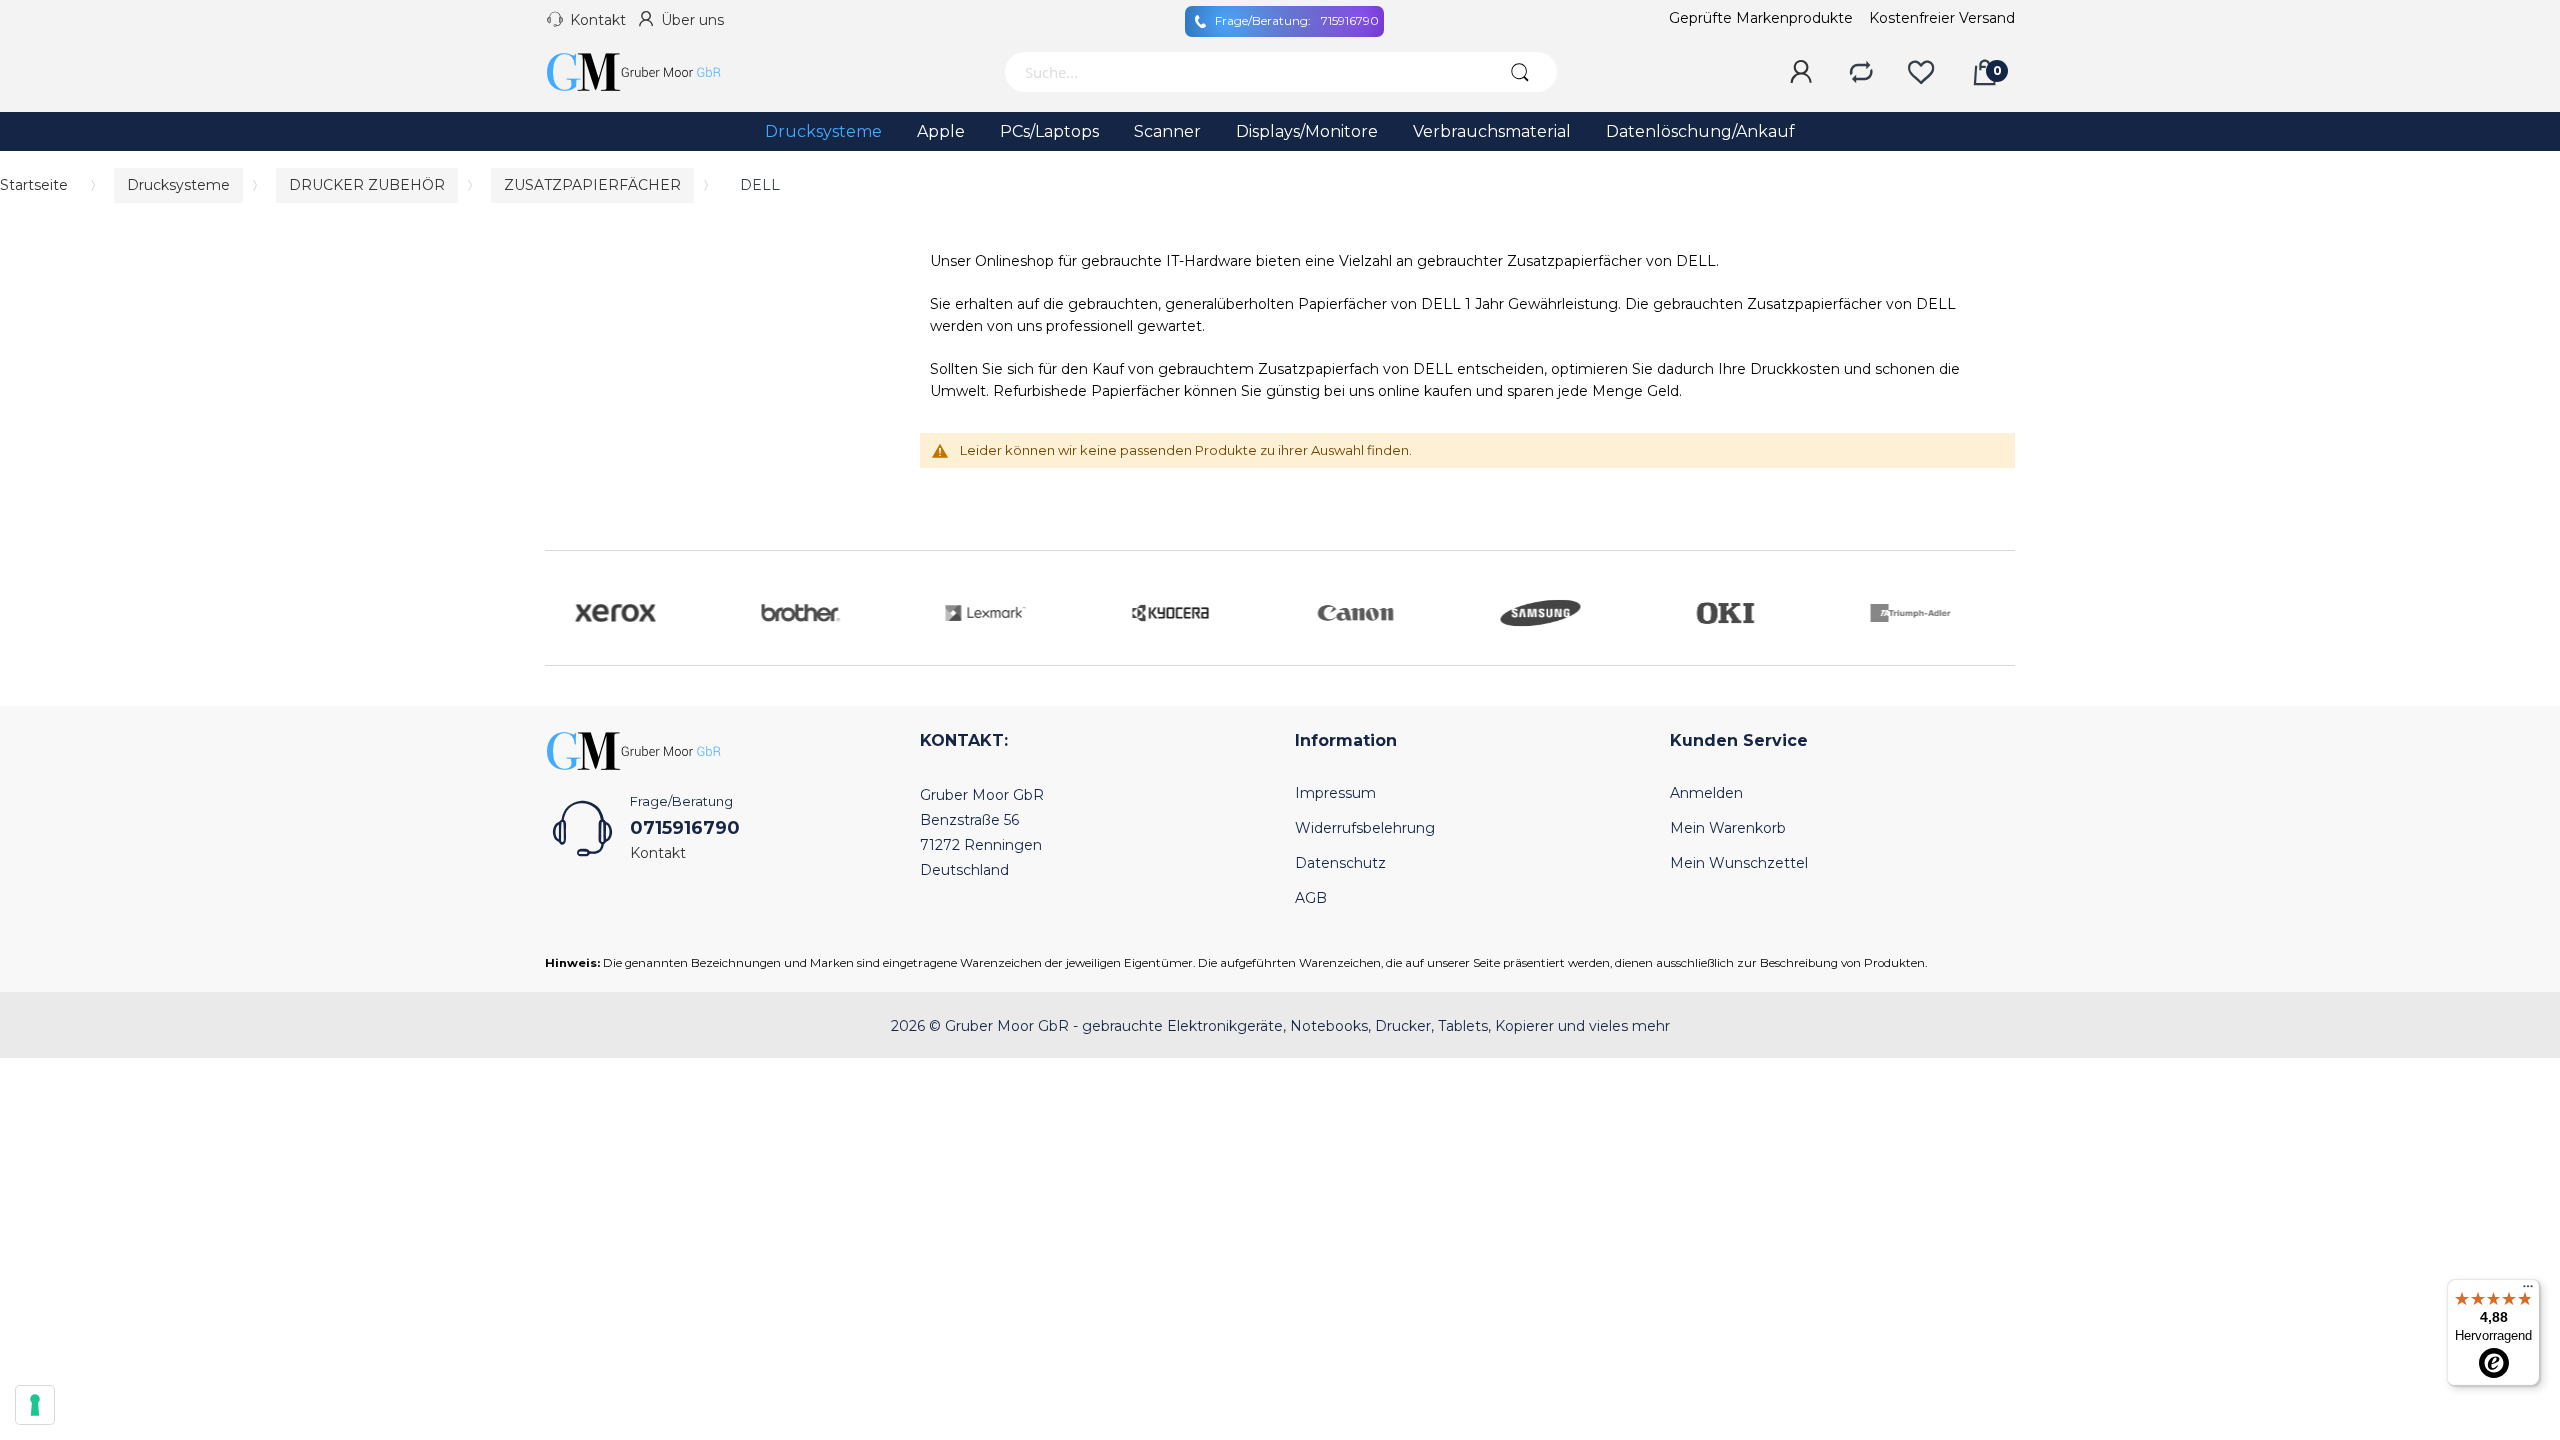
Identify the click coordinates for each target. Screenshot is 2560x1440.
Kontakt (598, 20)
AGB (1311, 898)
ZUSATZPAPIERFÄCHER (592, 185)
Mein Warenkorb (1728, 828)
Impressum (1335, 793)
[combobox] (1242, 72)
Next (1995, 608)
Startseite (34, 185)
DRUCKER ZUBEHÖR (367, 185)
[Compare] (1861, 73)
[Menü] (2528, 1291)
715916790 (1297, 20)
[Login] (1801, 73)
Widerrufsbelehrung (1365, 828)
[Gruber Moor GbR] (650, 72)
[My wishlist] (1921, 73)
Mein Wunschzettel (1739, 863)
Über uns (692, 20)
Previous (565, 608)
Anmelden (1706, 793)
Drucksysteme (178, 185)
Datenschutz (1340, 863)
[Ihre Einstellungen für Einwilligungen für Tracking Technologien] (35, 1405)
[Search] (1519, 72)
